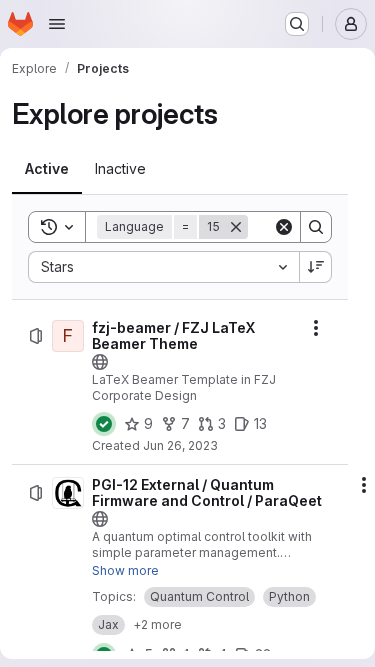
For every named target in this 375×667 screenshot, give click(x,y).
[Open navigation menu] (57, 24)
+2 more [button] (157, 624)
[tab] (47, 169)
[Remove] (236, 227)
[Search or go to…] (297, 24)
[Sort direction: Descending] (316, 267)
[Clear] (284, 227)
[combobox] (163, 267)
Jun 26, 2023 (180, 445)
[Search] (316, 227)
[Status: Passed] (104, 424)
